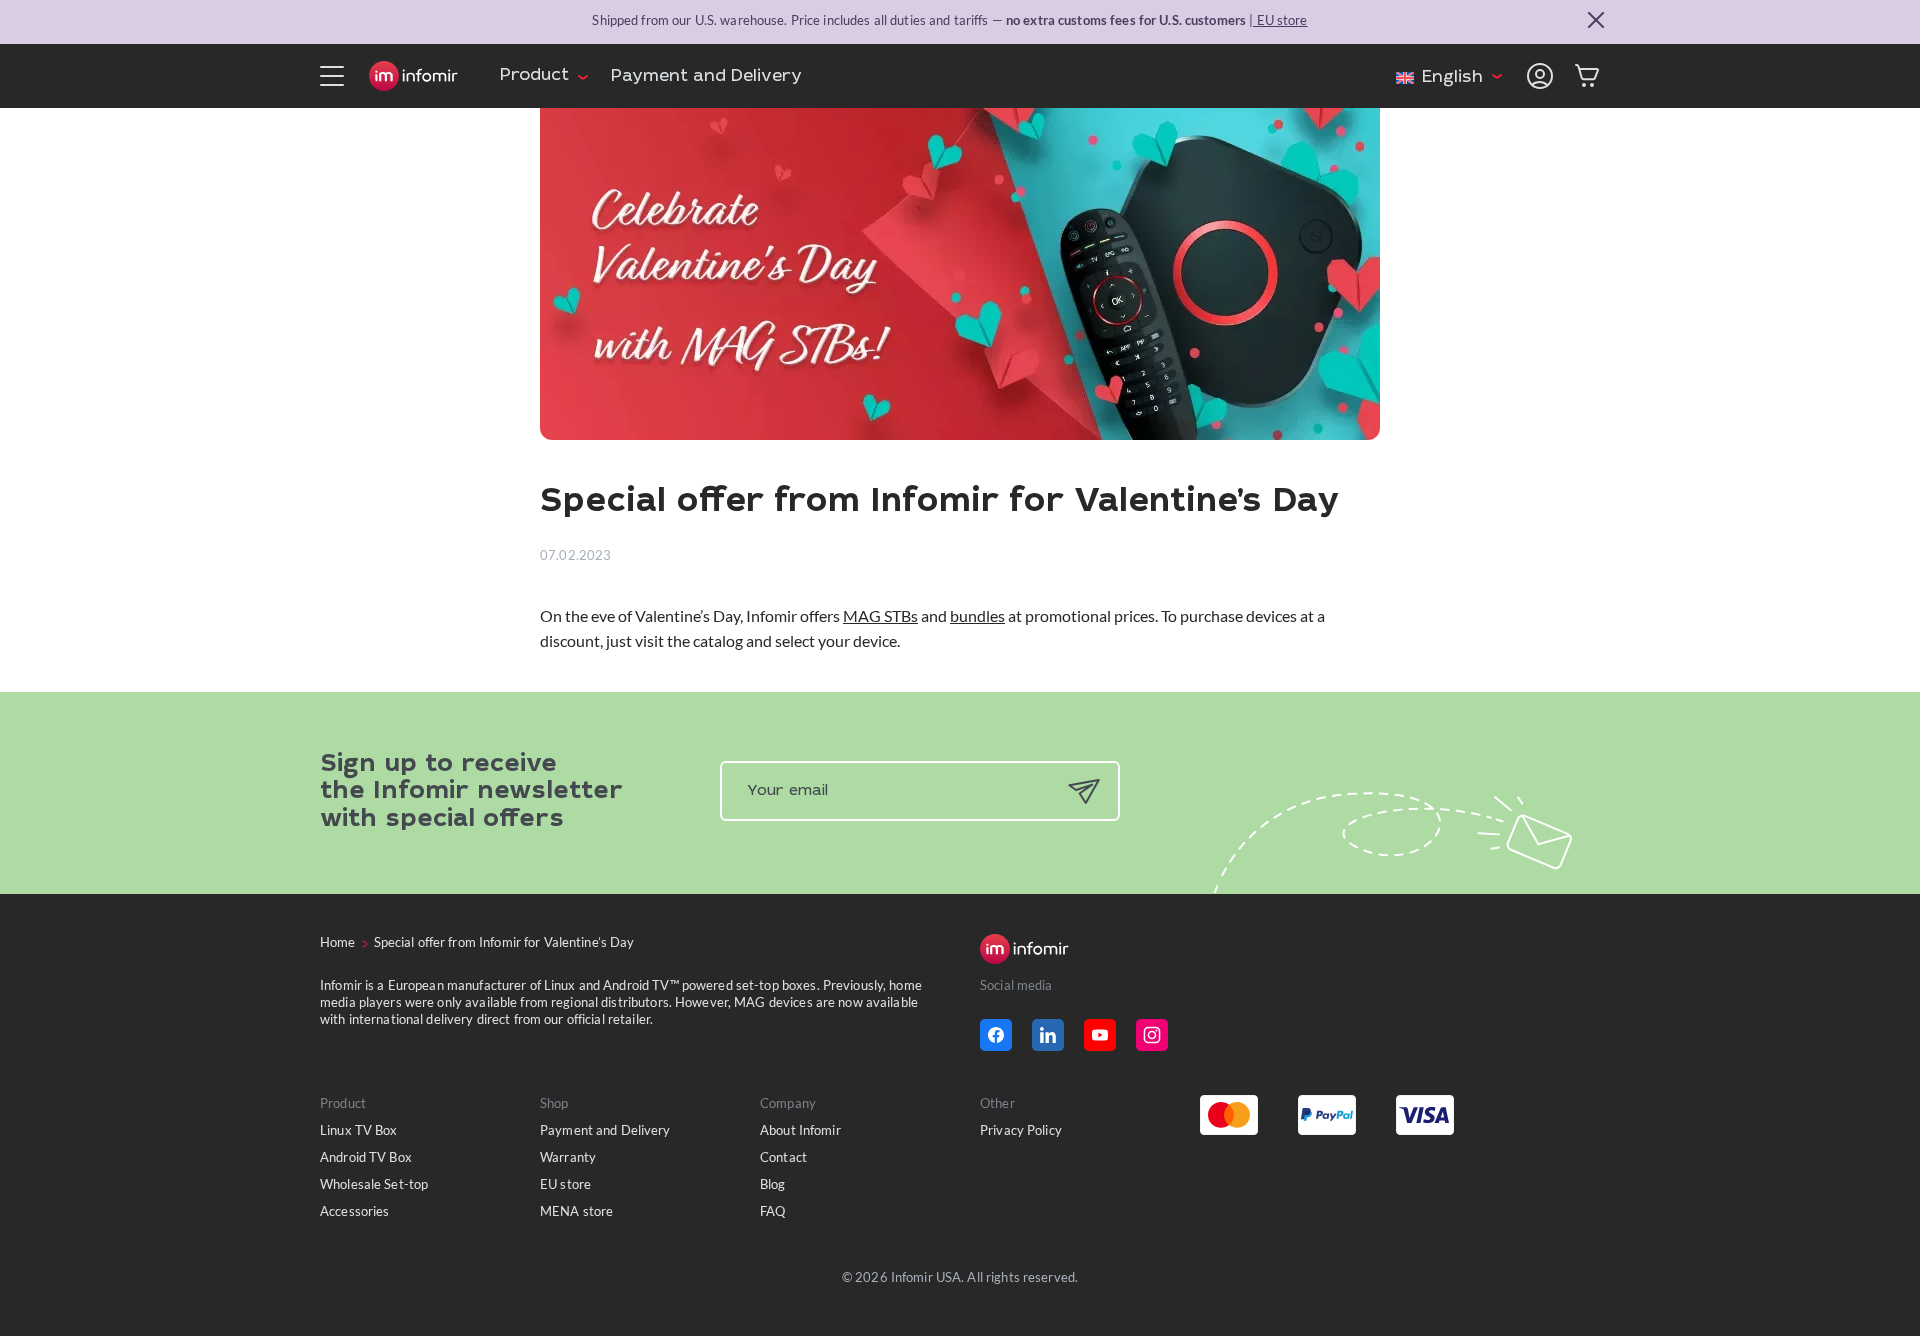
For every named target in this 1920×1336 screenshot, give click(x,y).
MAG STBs (880, 615)
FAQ (772, 1211)
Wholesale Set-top (374, 1184)
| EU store (1278, 20)
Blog (773, 1184)
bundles (977, 615)
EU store (565, 1184)
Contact (783, 1157)
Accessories (354, 1211)
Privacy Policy (1021, 1130)
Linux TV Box (359, 1130)
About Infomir (800, 1130)
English (1452, 78)
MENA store (576, 1211)
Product (534, 76)
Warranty (568, 1157)
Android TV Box (366, 1157)
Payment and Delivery (706, 77)
